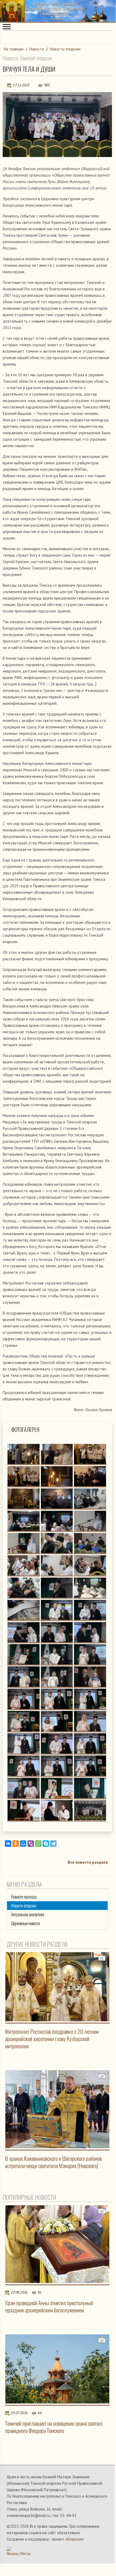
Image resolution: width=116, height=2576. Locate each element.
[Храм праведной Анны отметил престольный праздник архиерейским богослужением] (57, 2244)
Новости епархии (65, 49)
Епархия (75, 2539)
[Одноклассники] (16, 1844)
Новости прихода (24, 1897)
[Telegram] (53, 1844)
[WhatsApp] (38, 1844)
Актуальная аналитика (28, 1915)
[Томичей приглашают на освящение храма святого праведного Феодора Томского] (57, 2369)
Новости (37, 49)
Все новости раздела (88, 1862)
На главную (14, 49)
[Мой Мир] (23, 1844)
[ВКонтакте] (8, 1844)
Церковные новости (26, 1923)
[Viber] (31, 1844)
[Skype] (46, 1844)
